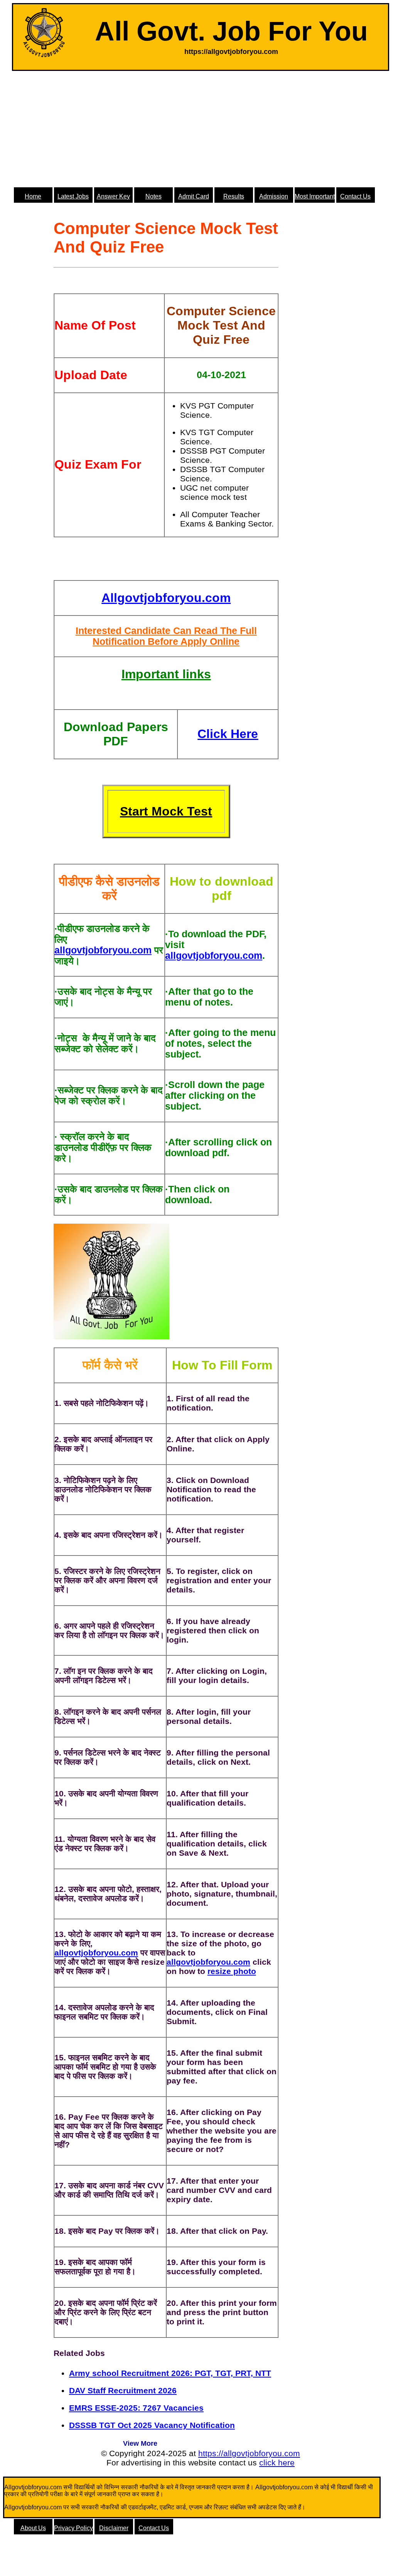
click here (277, 2463)
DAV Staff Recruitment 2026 (123, 2390)
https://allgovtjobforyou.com (249, 2453)
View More (140, 2443)
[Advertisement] (201, 129)
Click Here (228, 734)
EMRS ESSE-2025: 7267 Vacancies (136, 2408)
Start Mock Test (166, 811)
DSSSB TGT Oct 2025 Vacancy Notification (152, 2425)
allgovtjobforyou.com (103, 950)
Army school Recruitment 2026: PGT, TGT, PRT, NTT (170, 2373)
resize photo (232, 1971)
